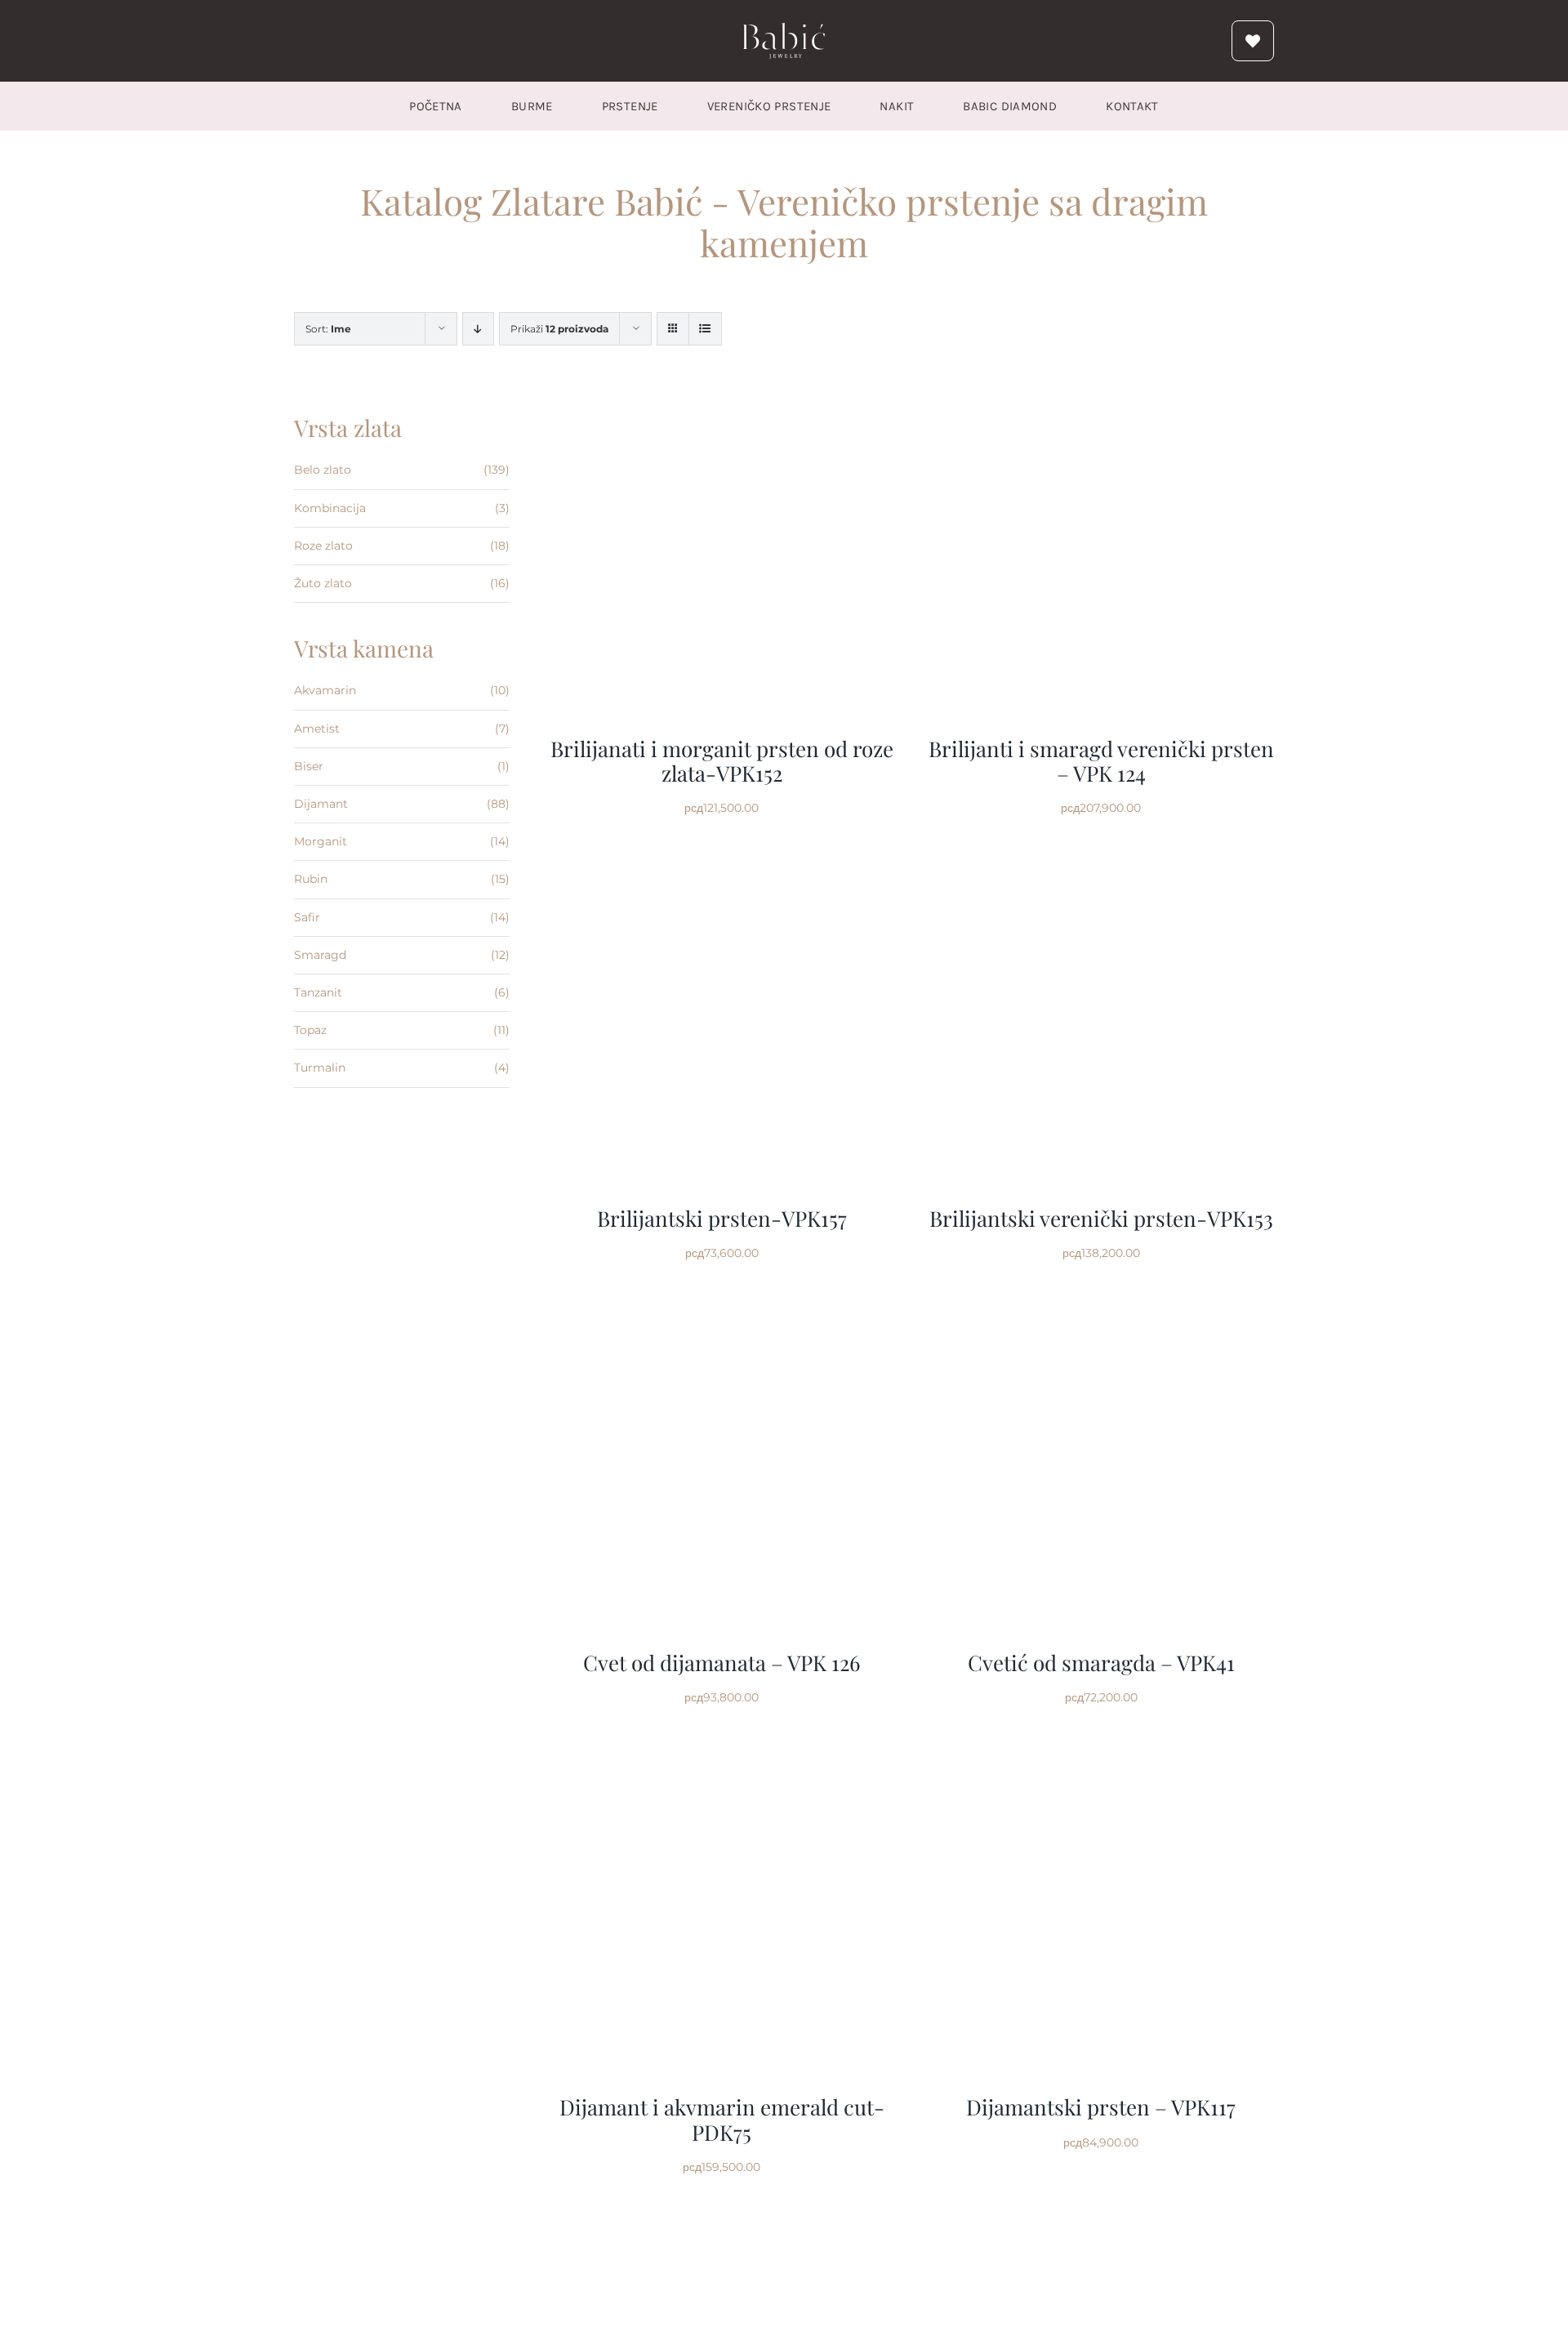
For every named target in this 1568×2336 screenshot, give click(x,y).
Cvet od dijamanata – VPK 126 (722, 1663)
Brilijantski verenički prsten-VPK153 (1101, 1218)
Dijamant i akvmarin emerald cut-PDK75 (722, 2119)
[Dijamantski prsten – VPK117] (1101, 1750)
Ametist (317, 729)
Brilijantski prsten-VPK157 (722, 1218)
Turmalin (320, 1068)
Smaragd (320, 955)
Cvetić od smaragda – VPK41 (1101, 1663)
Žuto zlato (323, 583)
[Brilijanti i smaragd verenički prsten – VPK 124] (1101, 392)
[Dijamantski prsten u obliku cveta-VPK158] (1101, 2220)
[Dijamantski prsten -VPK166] (722, 2220)
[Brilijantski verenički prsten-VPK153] (1101, 862)
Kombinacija (330, 508)
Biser (309, 766)
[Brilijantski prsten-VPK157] (722, 862)
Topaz (310, 1030)
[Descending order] (478, 329)
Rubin (311, 879)
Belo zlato (323, 470)
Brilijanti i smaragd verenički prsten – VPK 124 (1101, 761)
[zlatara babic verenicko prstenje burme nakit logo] (784, 29)
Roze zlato (323, 546)
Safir (307, 917)
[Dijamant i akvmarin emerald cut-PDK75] (722, 1750)
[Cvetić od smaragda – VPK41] (1101, 1306)
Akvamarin (325, 690)
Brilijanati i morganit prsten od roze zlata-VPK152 (722, 761)
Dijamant (321, 804)
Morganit (321, 841)
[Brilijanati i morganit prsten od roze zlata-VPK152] (722, 392)
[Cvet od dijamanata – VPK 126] (722, 1306)
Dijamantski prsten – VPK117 (1101, 2107)
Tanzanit (318, 992)
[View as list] (705, 329)
